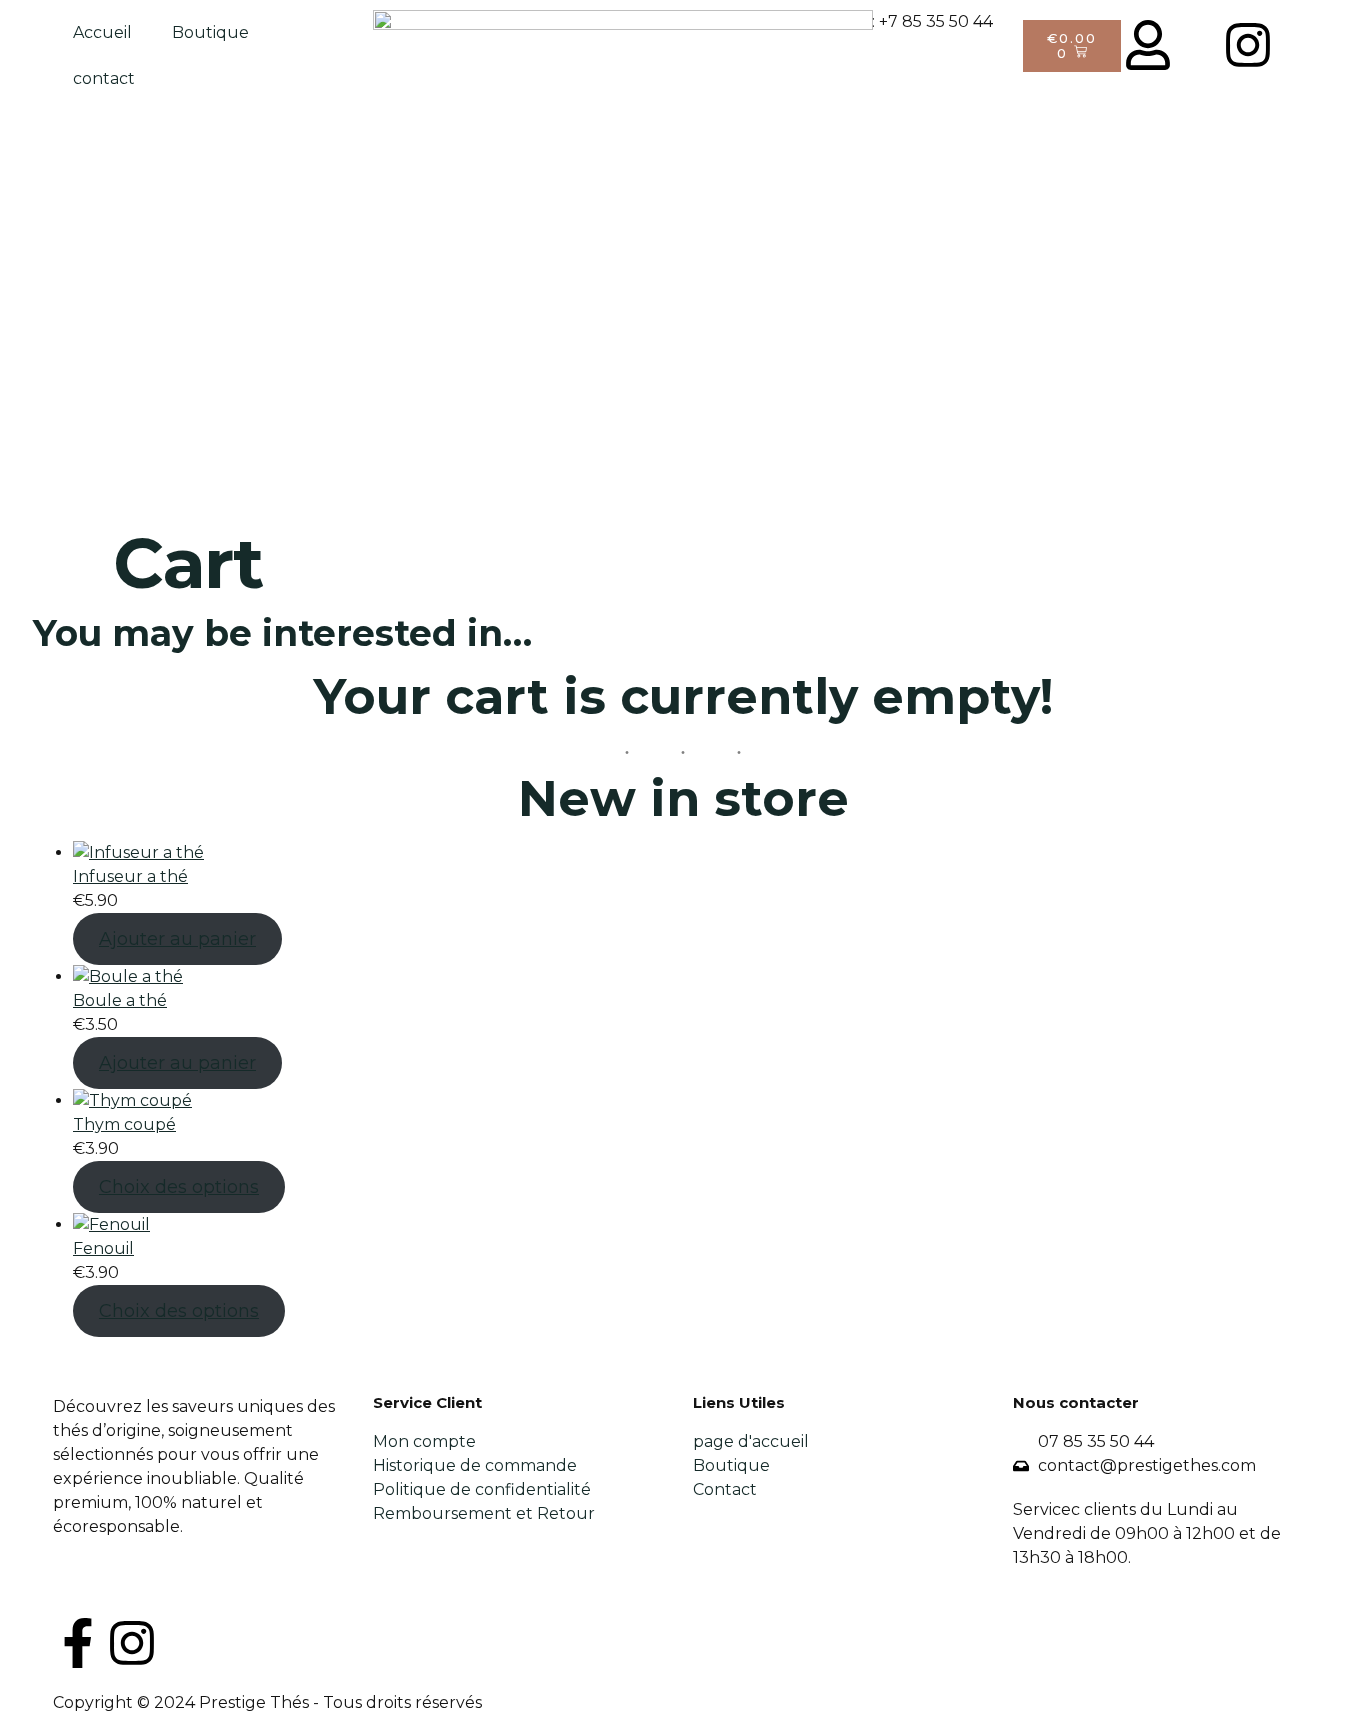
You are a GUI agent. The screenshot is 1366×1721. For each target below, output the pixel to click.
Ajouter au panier (177, 939)
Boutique (210, 32)
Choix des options (179, 1187)
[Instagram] (132, 1643)
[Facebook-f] (78, 1643)
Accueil (102, 32)
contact (104, 78)
